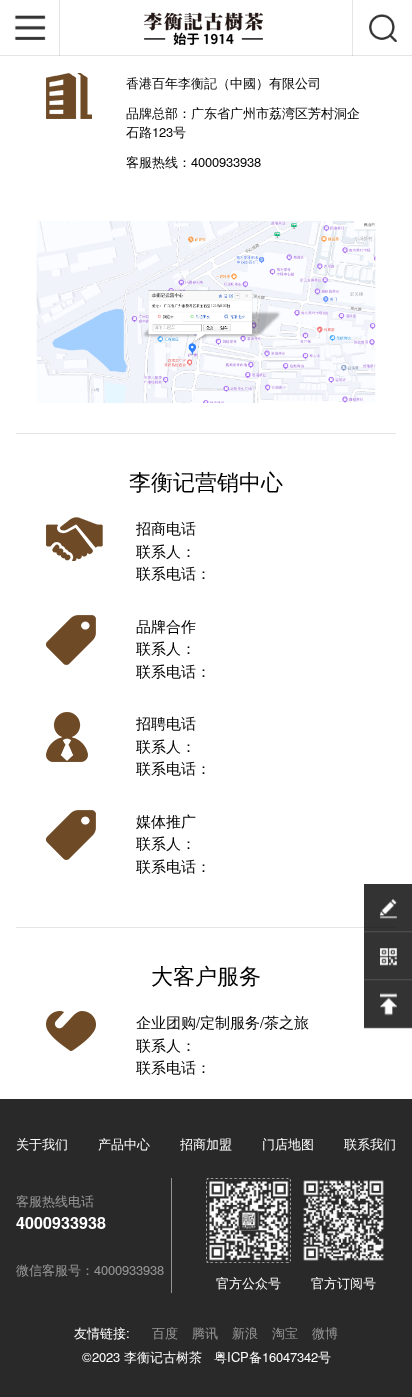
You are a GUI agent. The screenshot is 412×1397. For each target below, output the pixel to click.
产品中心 (124, 1143)
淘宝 (285, 1332)
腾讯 (205, 1332)
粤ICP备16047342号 (272, 1356)
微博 (325, 1332)
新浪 (245, 1332)
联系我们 (370, 1143)
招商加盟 (206, 1143)
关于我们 (42, 1143)
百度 (165, 1332)
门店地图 (288, 1143)
